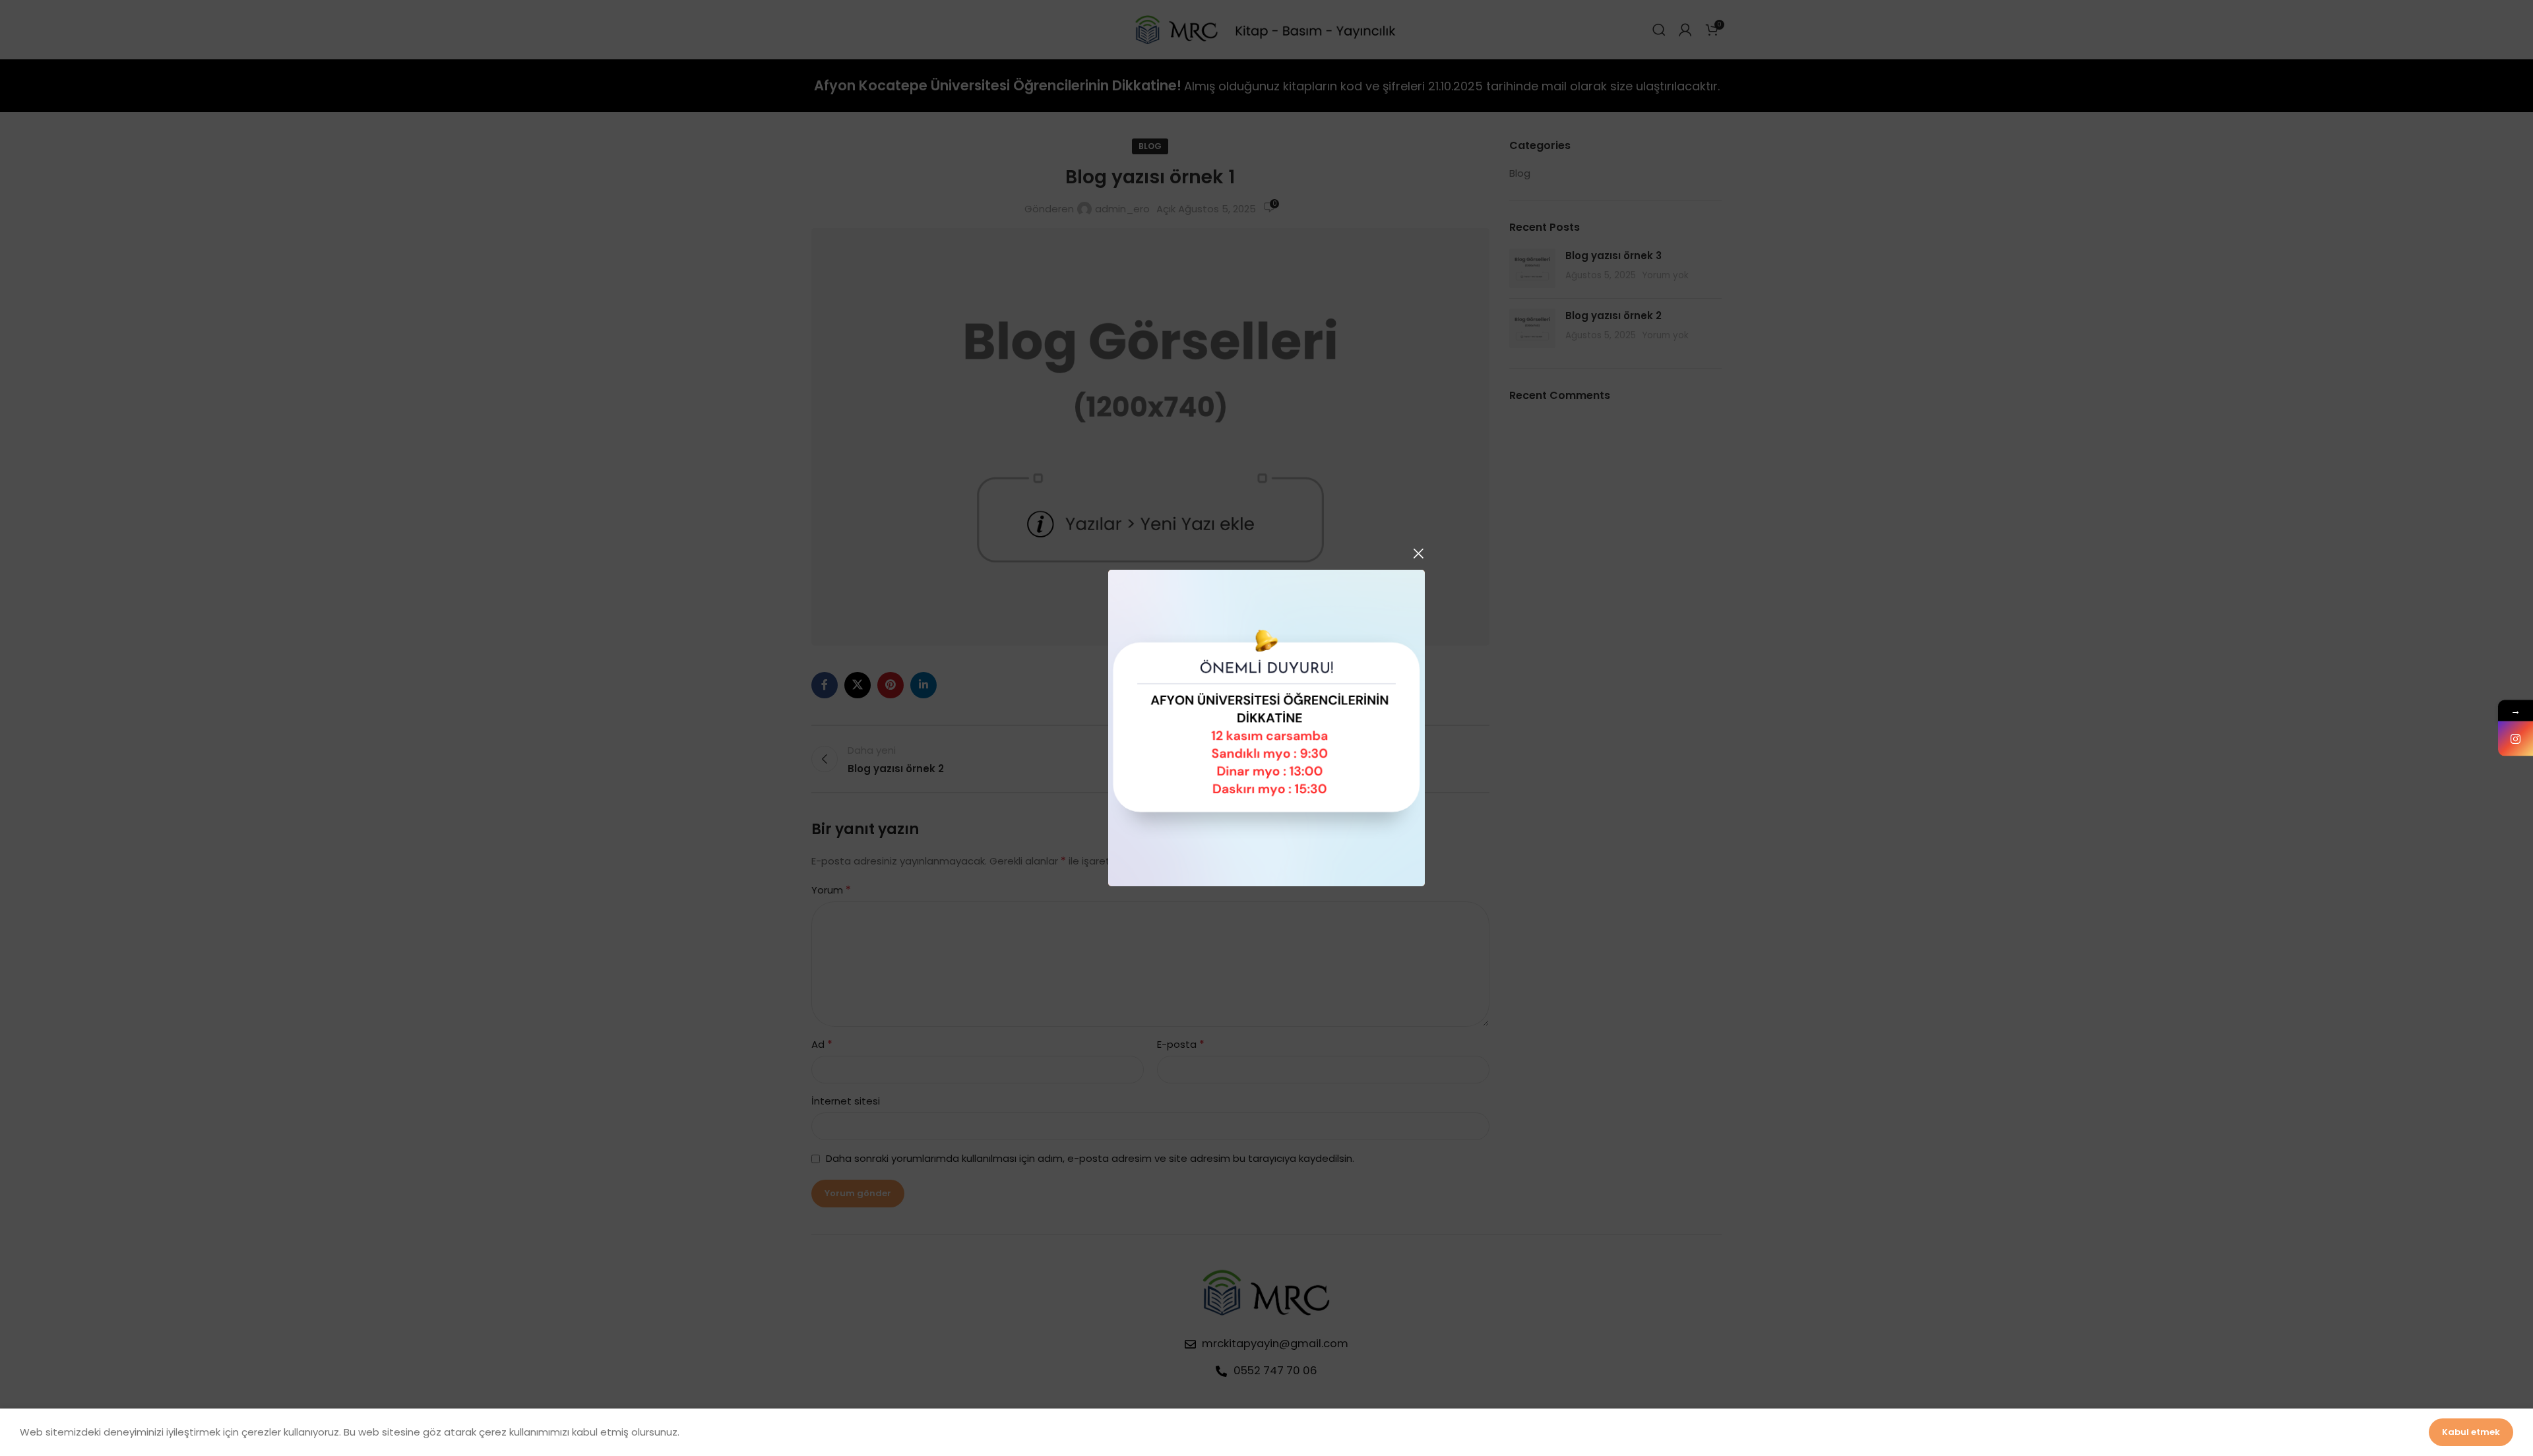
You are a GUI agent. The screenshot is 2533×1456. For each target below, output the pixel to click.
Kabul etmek (2471, 1432)
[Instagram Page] (2516, 739)
